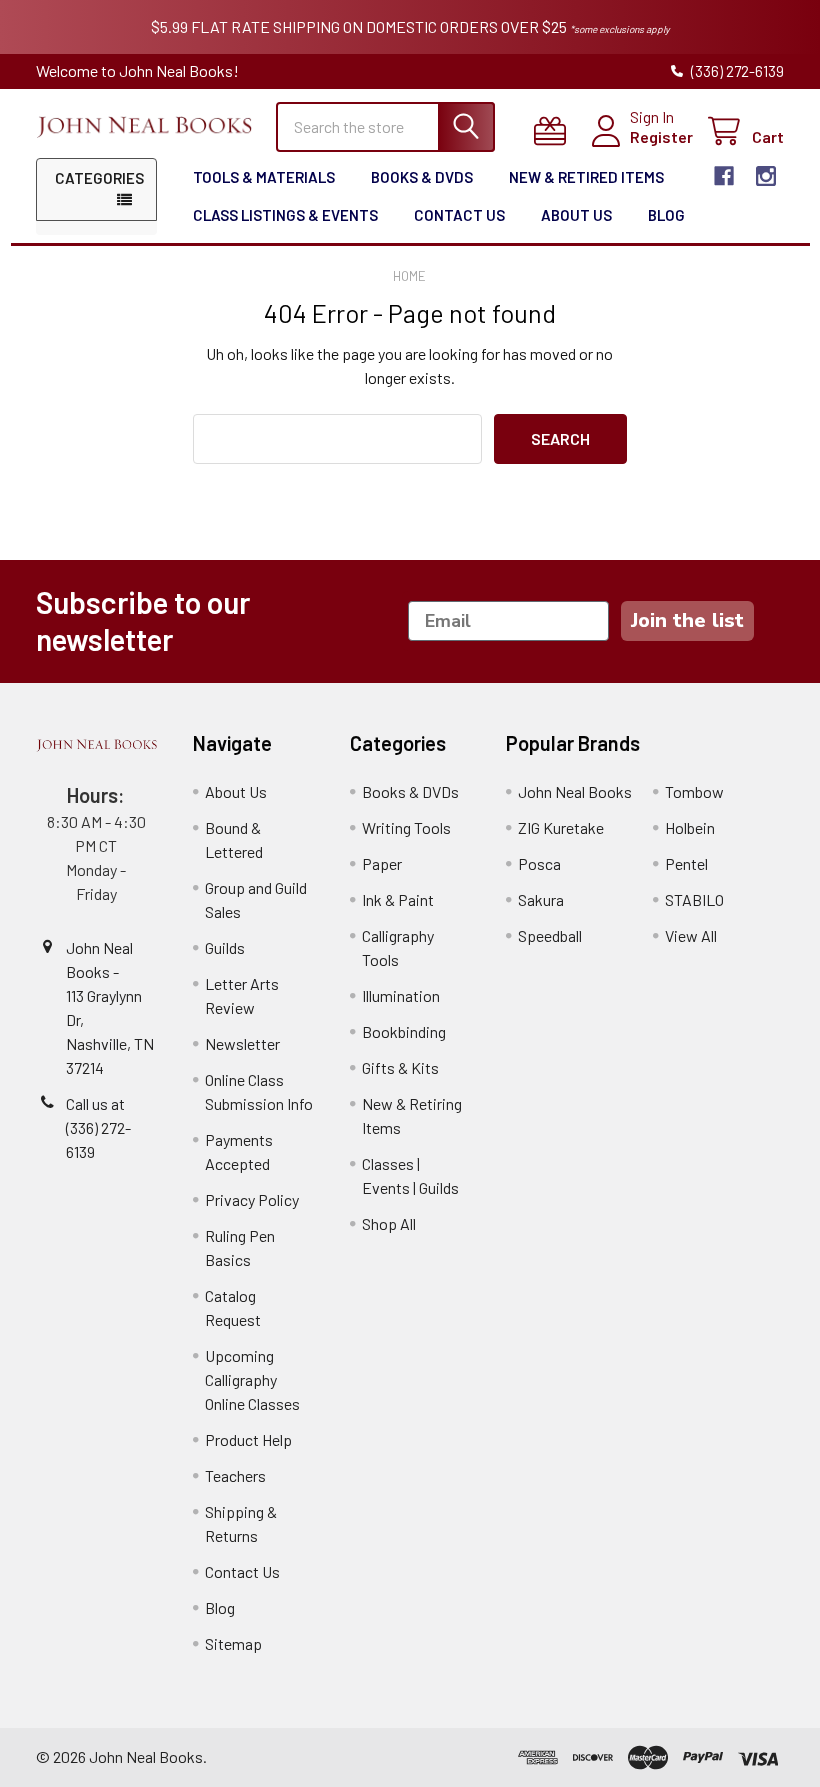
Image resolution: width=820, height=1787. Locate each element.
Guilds (225, 947)
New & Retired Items (586, 177)
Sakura (541, 899)
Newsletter (242, 1043)
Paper (382, 863)
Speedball (550, 935)
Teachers (235, 1475)
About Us (576, 215)
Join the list (687, 620)
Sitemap (233, 1643)
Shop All (389, 1223)
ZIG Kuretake (561, 827)
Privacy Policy (252, 1199)
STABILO (694, 899)
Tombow (694, 791)
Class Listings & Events (285, 215)
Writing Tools (406, 827)
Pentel (686, 863)
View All (691, 935)
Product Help (248, 1439)
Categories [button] (99, 178)
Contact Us (459, 215)
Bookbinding (404, 1031)
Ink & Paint (398, 899)
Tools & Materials (264, 177)
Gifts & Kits (400, 1067)
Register (661, 136)
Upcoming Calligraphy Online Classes (252, 1379)
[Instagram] (766, 176)
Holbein (690, 827)
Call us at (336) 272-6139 (98, 1127)
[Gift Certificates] (554, 131)
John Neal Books (575, 791)
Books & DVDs (422, 177)
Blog (666, 215)
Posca (539, 863)
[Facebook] (724, 176)
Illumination (401, 995)
